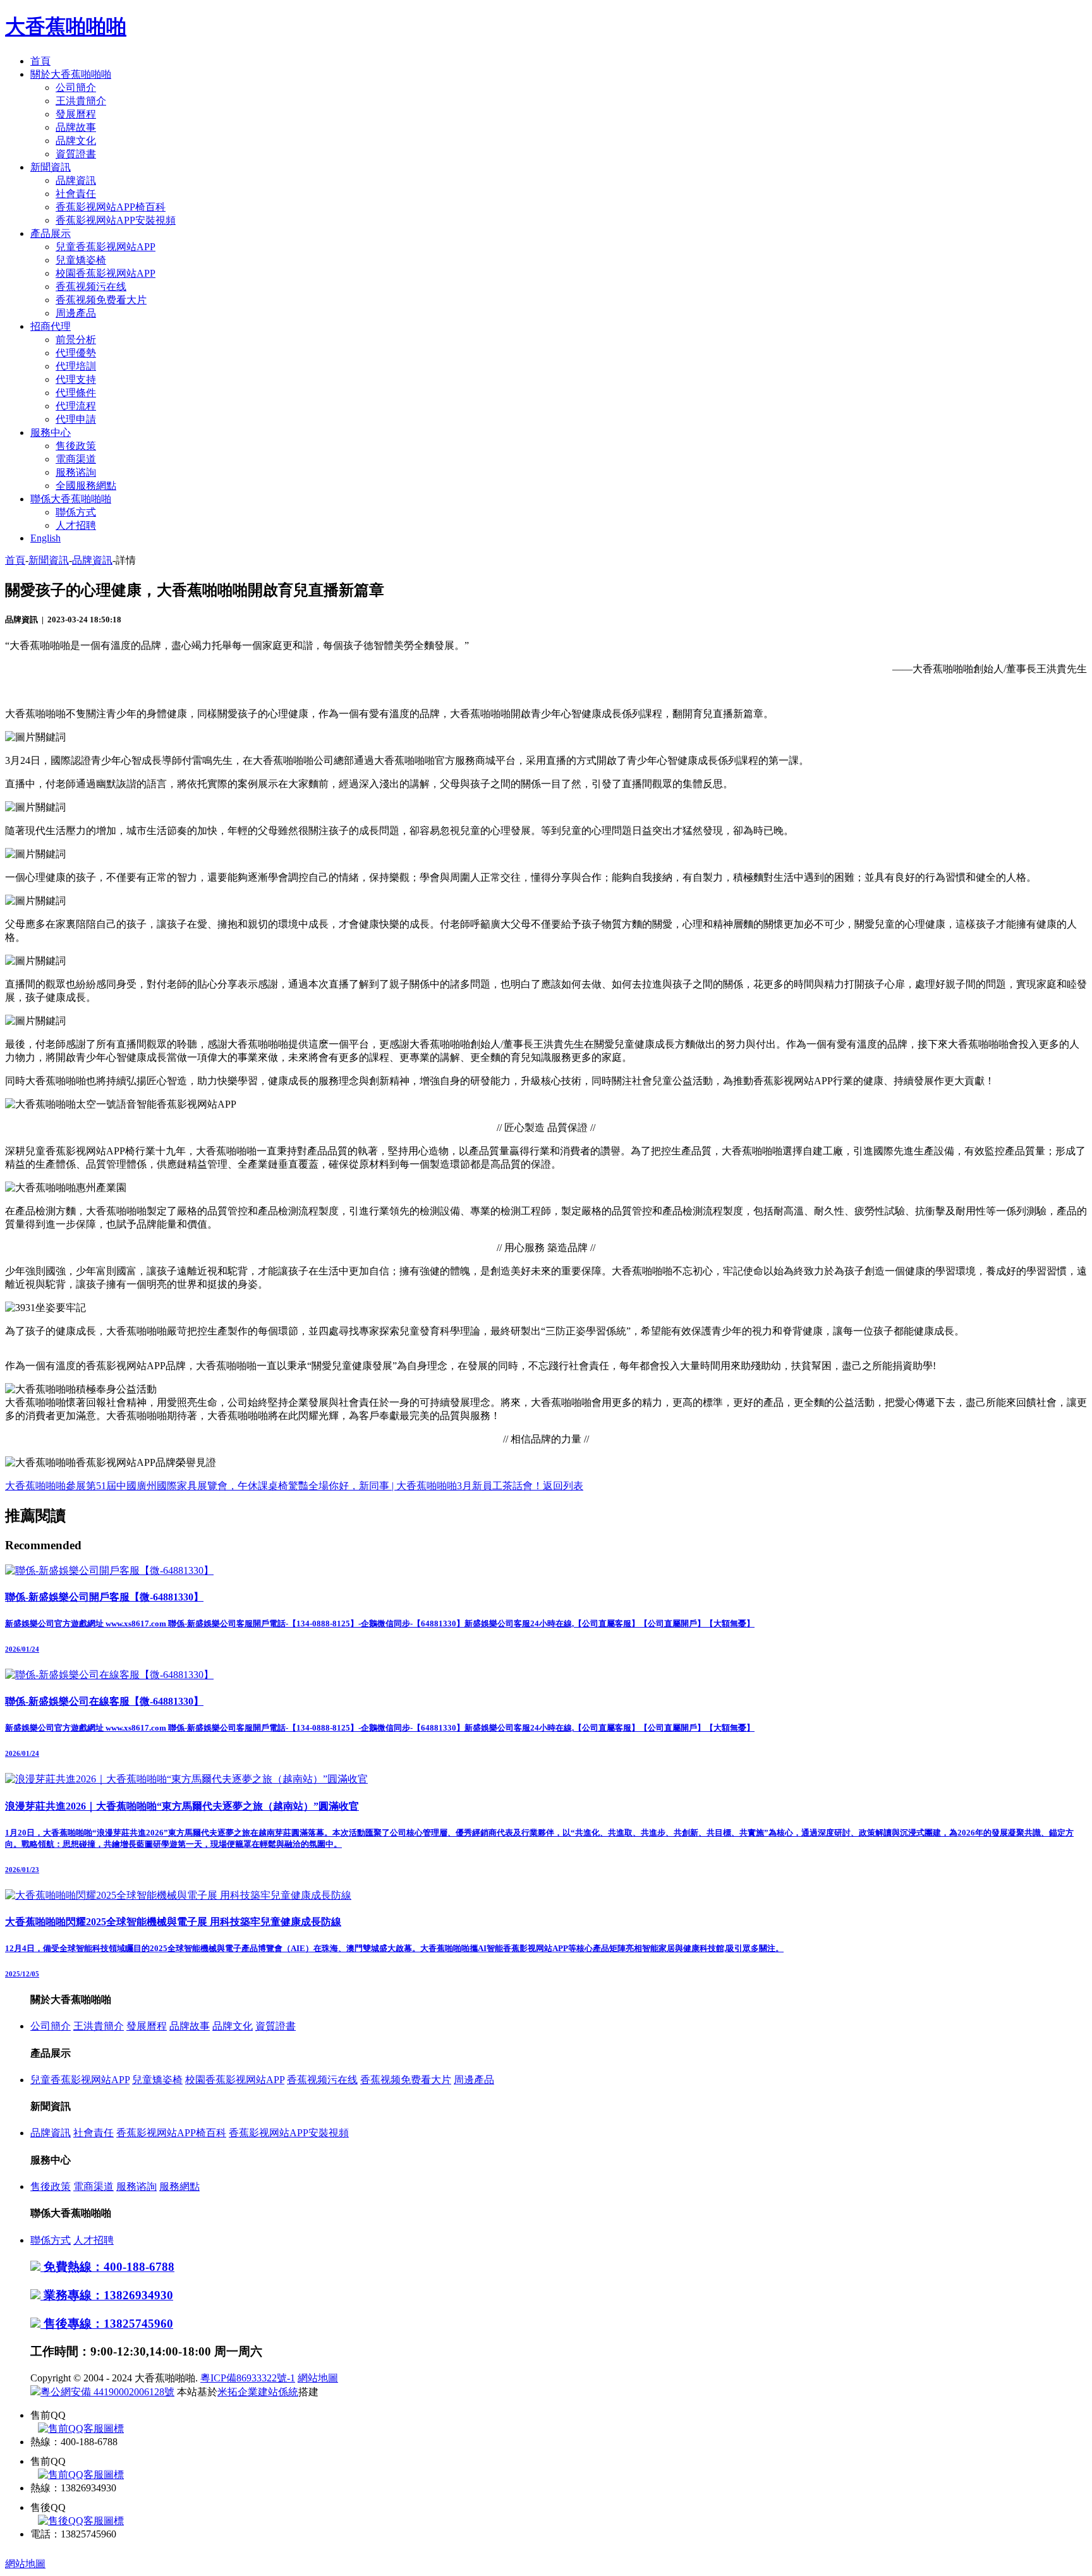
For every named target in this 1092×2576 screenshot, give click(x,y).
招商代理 (51, 326)
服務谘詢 (76, 472)
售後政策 (76, 446)
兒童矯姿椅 (81, 260)
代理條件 (76, 393)
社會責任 (76, 194)
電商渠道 (76, 459)
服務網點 (179, 2186)
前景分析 (76, 340)
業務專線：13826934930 (107, 2295)
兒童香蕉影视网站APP (106, 247)
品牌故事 (76, 127)
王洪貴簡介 (81, 101)
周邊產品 (76, 313)
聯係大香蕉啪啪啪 (71, 499)
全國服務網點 (86, 486)
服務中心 (51, 432)
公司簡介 (76, 88)
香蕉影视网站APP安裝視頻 (116, 220)
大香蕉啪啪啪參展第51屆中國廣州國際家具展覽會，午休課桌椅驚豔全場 (167, 1486)
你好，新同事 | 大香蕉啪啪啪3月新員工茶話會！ (436, 1486)
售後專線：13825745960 (107, 2324)
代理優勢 (76, 353)
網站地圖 (318, 2378)
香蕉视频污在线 (91, 287)
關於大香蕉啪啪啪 (71, 74)
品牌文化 (76, 141)
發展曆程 (76, 114)
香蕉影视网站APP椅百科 (111, 207)
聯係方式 (76, 512)
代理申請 (76, 419)
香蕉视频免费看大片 (101, 300)
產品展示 (51, 233)
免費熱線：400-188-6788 (107, 2267)
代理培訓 (76, 366)
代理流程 (76, 406)
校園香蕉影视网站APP (106, 273)
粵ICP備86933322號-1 (248, 2378)
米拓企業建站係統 (258, 2392)
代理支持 (76, 379)
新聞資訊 (51, 167)
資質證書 (76, 154)
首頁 (40, 61)
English (45, 538)
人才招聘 (76, 525)
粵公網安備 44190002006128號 (107, 2392)
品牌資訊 (76, 180)
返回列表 (563, 1486)
